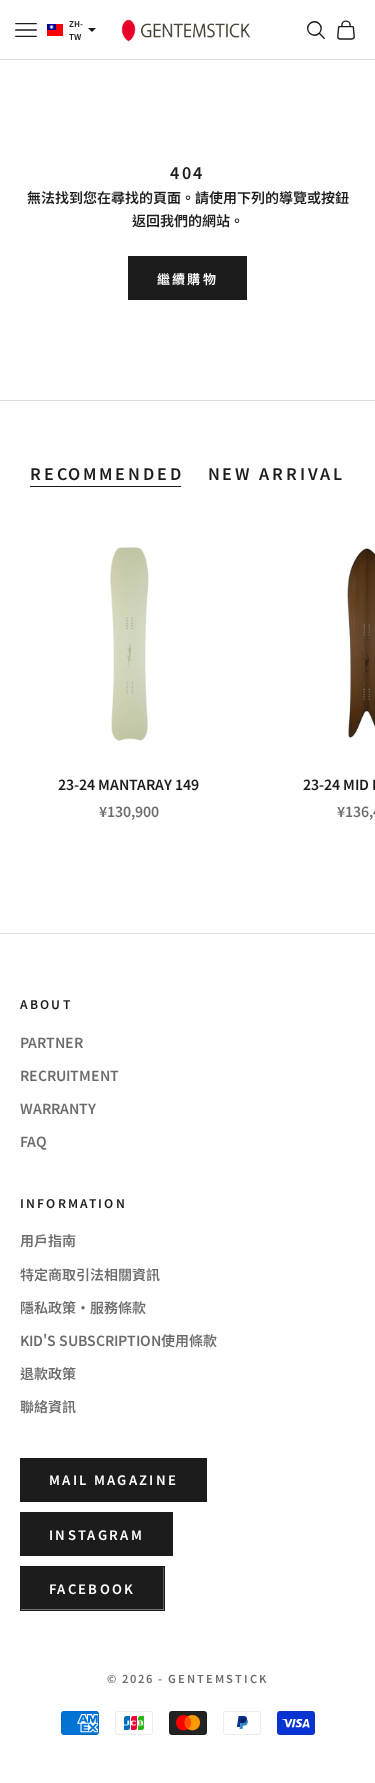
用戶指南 (48, 1240)
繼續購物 (187, 278)
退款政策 (48, 1373)
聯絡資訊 (48, 1406)
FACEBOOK (92, 1588)
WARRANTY (58, 1108)
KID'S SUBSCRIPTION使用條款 (118, 1340)
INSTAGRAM (96, 1534)
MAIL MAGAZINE (113, 1479)
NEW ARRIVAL (277, 473)
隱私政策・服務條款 (83, 1307)
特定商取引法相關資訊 (90, 1274)
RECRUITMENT (69, 1075)
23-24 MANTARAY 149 (128, 784)
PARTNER (51, 1042)
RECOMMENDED (107, 473)
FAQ (33, 1141)
